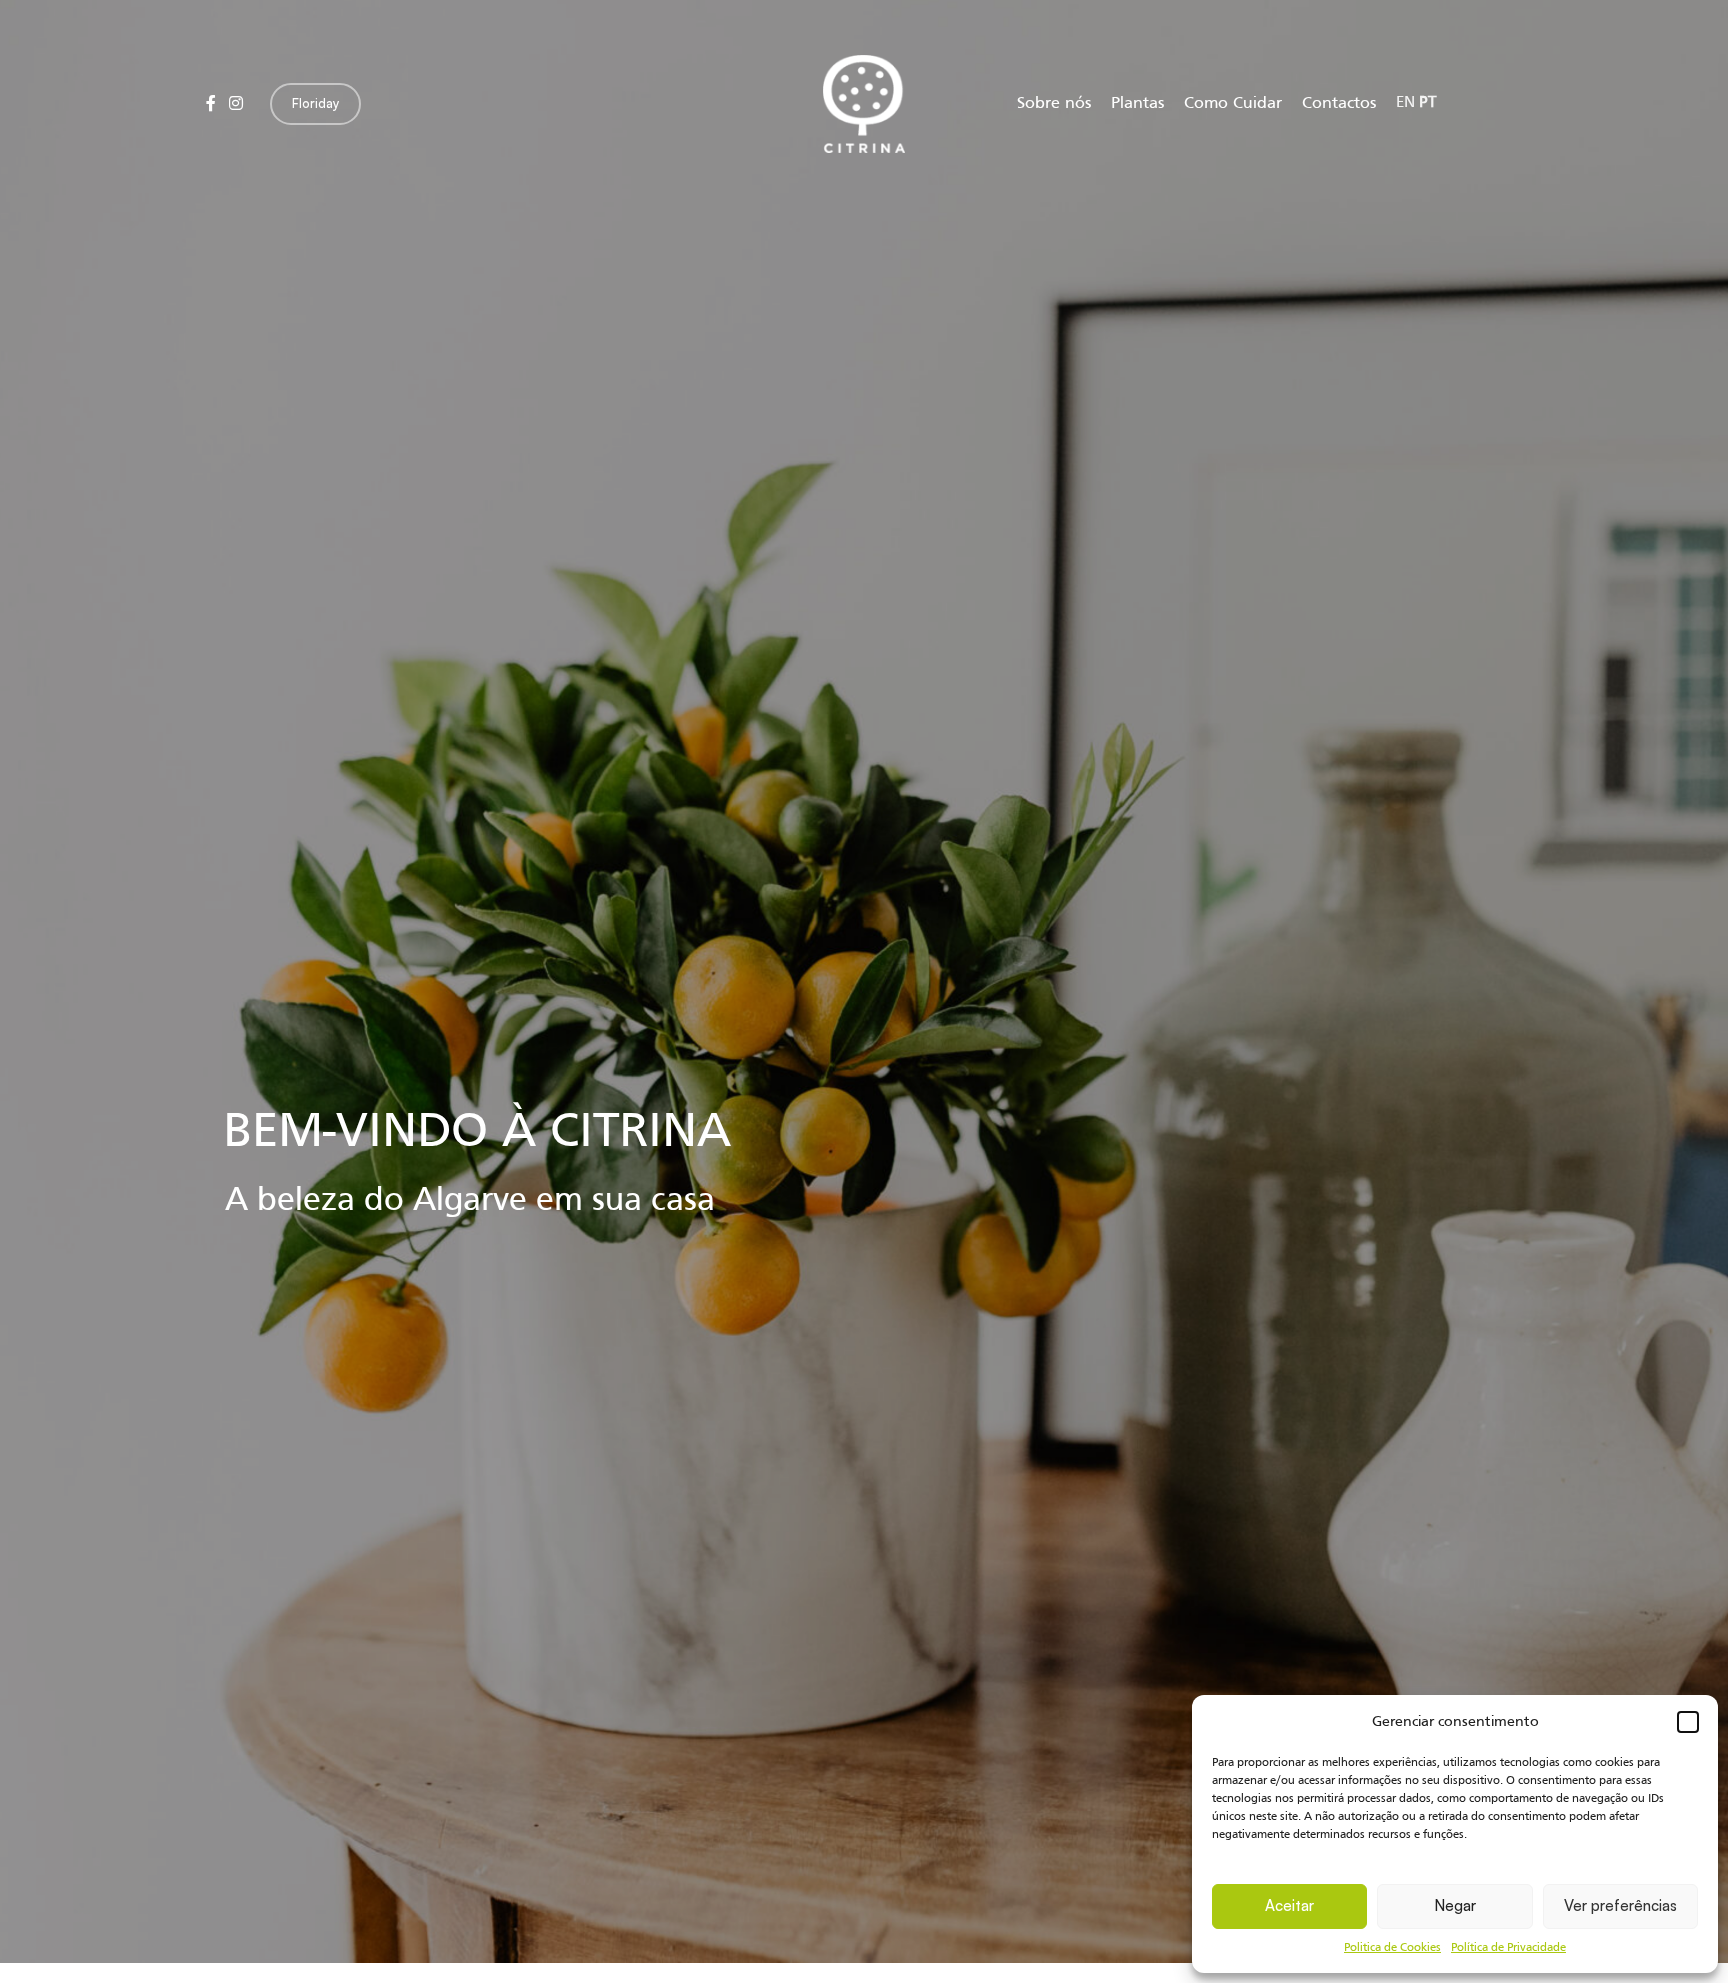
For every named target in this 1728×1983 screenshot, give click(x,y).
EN (1405, 103)
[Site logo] (864, 104)
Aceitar (1289, 1905)
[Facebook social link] (210, 104)
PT (1427, 103)
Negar (1455, 1905)
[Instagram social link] (235, 104)
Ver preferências (1620, 1905)
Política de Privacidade (1508, 1948)
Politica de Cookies (1392, 1948)
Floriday (315, 103)
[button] (1688, 1722)
